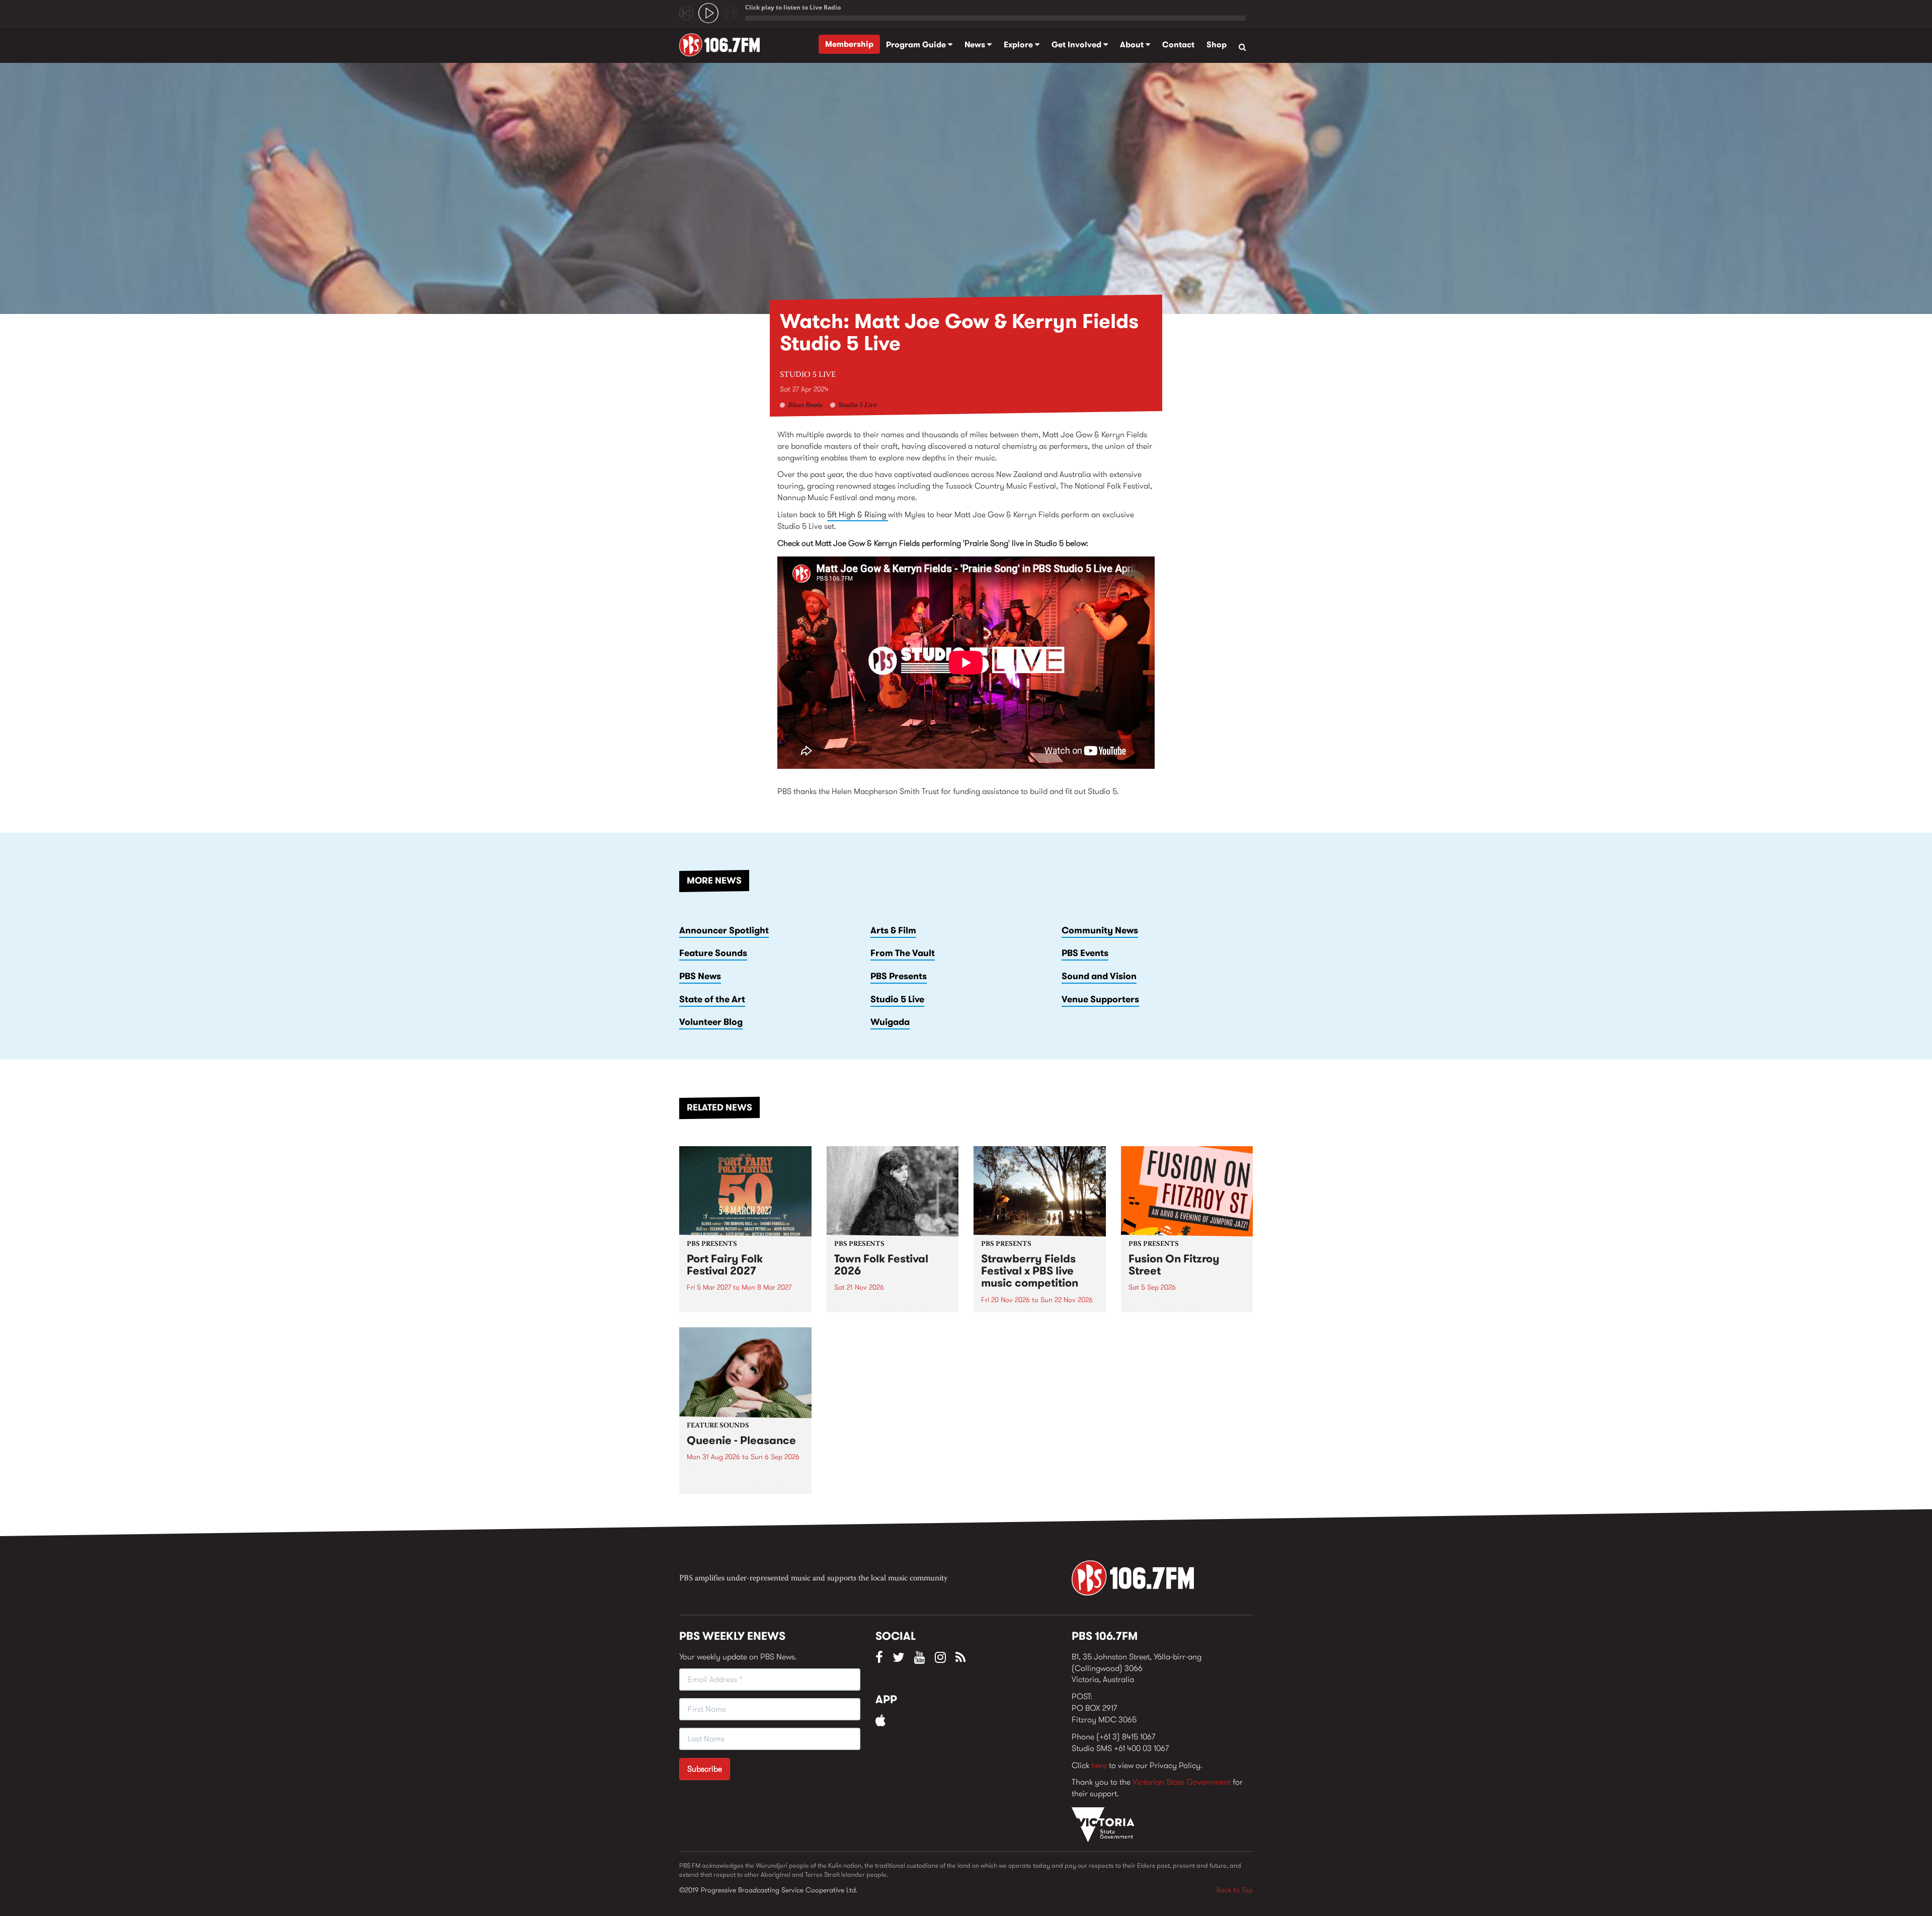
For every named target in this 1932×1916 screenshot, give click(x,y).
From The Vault (903, 953)
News (976, 45)
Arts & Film (893, 930)
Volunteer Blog (711, 1022)
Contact (1178, 45)
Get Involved (1077, 45)
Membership (849, 44)
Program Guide (917, 45)
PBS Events (1085, 953)
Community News (1100, 930)
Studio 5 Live (808, 375)
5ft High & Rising (858, 514)
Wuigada (890, 1022)
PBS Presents (899, 976)
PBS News (700, 976)
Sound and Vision (1099, 976)
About (1133, 45)
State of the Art (712, 999)
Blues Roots (805, 406)
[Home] (723, 45)
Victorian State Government (1182, 1782)
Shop (1217, 45)
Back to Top (1235, 1890)
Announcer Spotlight (724, 930)
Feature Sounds (713, 953)
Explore (1019, 45)
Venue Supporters (1100, 999)
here (1099, 1765)
